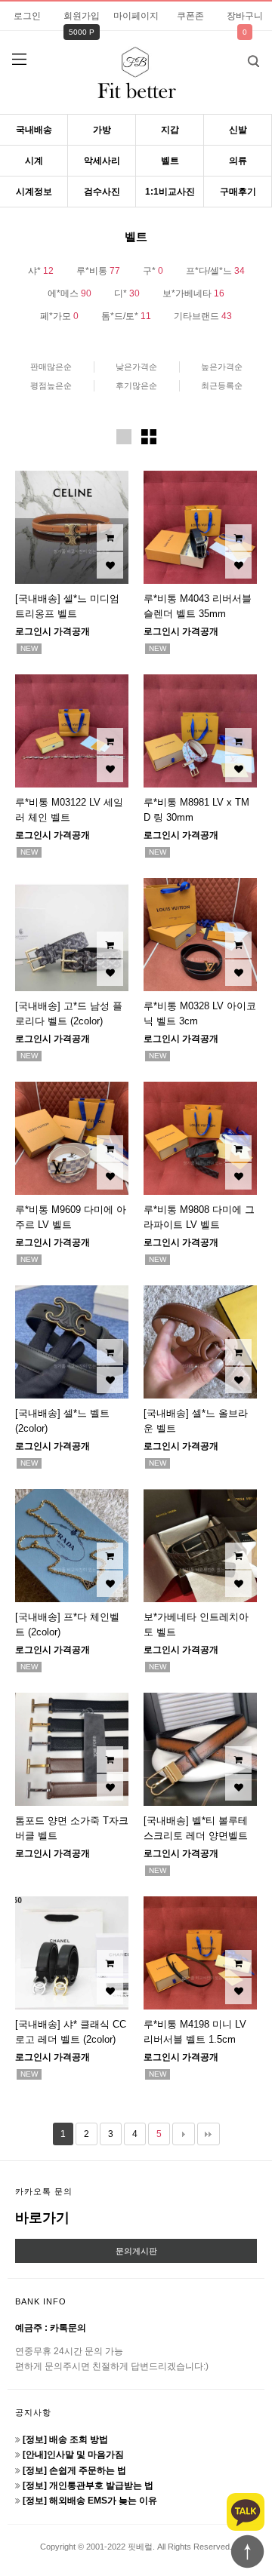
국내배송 (34, 130)
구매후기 (238, 192)
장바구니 (245, 16)
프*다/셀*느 (215, 271)
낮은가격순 (136, 367)
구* (153, 271)
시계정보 (34, 192)
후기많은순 (136, 385)
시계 (34, 161)
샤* (41, 271)
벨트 (170, 161)
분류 (19, 60)
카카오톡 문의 (44, 2191)
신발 (238, 130)
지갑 (170, 130)
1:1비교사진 (170, 192)
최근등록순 (222, 385)
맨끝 (209, 2134)
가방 (102, 130)
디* (127, 293)
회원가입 (82, 16)
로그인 (27, 16)
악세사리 (102, 161)
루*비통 (98, 271)
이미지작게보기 (149, 437)
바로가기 (42, 2218)
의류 (238, 161)
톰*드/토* (126, 316)
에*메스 (70, 293)
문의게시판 (136, 2251)
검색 (253, 61)
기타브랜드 (203, 316)
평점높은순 (51, 385)
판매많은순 (51, 367)
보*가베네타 (193, 293)
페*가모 (59, 316)
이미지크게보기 (124, 437)
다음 (184, 2134)
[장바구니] (110, 537)
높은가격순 (222, 367)
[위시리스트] (110, 565)
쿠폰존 (190, 16)
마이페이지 (136, 16)
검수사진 (102, 192)
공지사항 (33, 2412)
